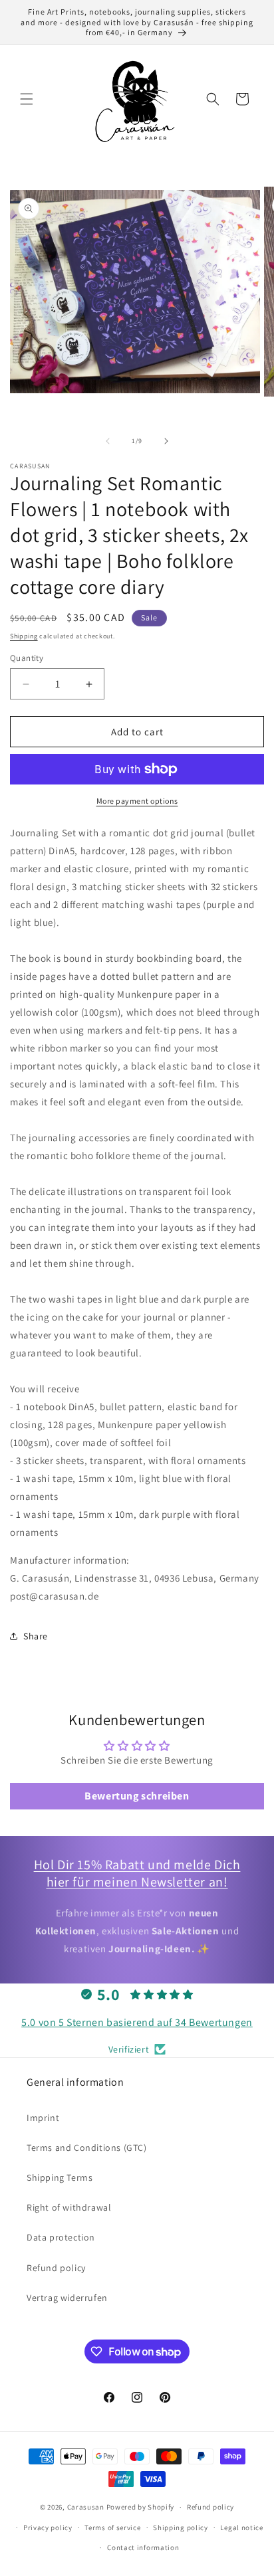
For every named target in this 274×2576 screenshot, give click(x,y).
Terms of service (112, 2528)
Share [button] (36, 1636)
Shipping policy (181, 2528)
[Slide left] (108, 441)
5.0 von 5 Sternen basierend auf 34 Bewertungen (137, 2022)
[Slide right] (166, 441)
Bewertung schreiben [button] (137, 1796)
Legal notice (241, 2528)
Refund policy (56, 2268)
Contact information (143, 2547)
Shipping (24, 636)
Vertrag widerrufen (67, 2298)
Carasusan (86, 2507)
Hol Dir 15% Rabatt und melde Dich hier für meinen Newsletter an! (137, 1873)
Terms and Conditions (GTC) (87, 2148)
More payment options (137, 801)
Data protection (61, 2237)
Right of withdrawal (69, 2207)
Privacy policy (48, 2528)
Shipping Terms (60, 2177)
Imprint (43, 2118)
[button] (27, 99)
